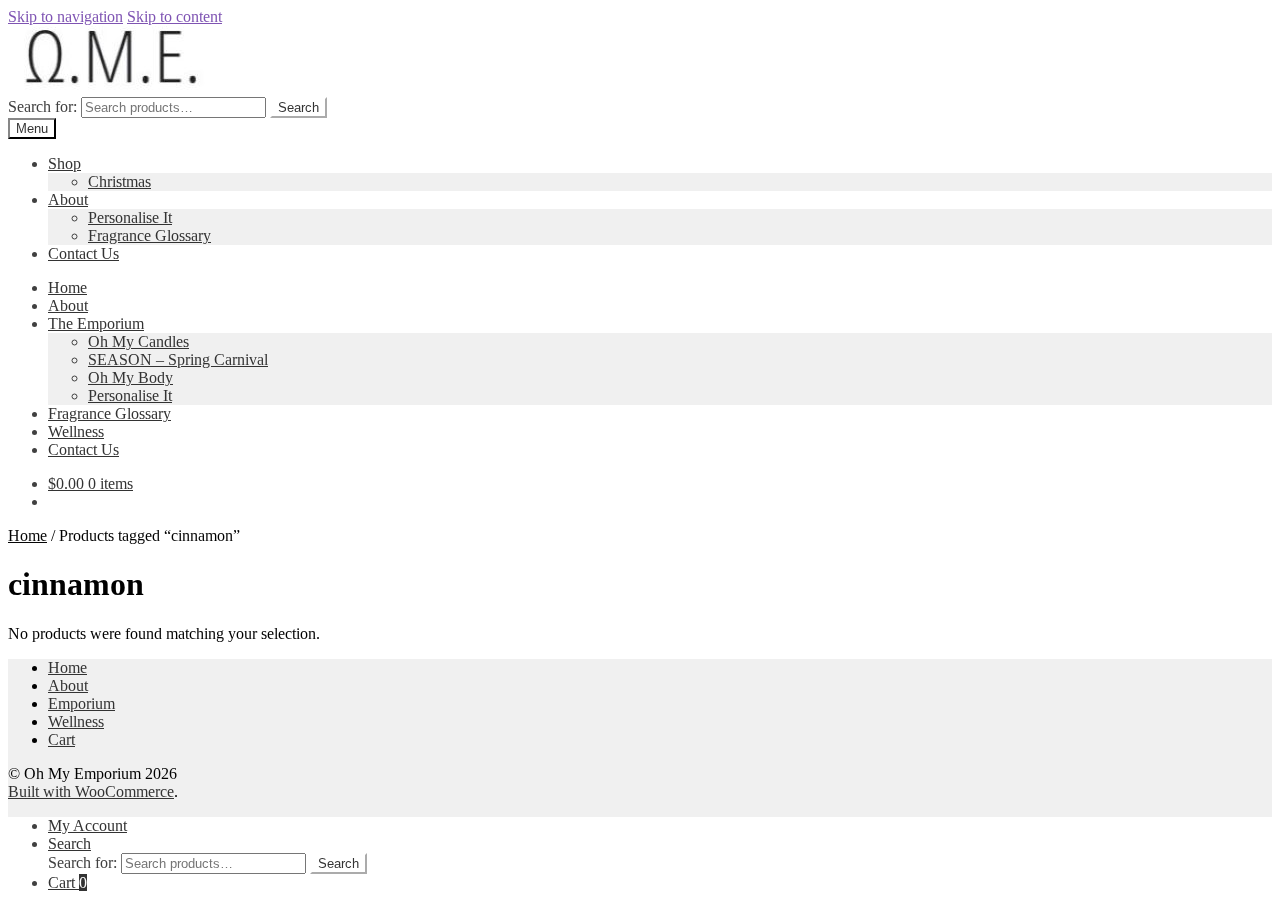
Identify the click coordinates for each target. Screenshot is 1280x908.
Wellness (76, 431)
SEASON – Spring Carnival (178, 359)
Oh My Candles (138, 341)
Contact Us (83, 253)
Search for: (42, 106)
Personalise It (130, 217)
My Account (87, 825)
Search (298, 107)
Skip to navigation (65, 16)
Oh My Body (130, 377)
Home (67, 287)
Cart (61, 739)
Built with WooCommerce (91, 791)
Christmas (119, 181)
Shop (64, 163)
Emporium (81, 703)
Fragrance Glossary (149, 235)
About (68, 199)
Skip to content (174, 16)
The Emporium (96, 323)
